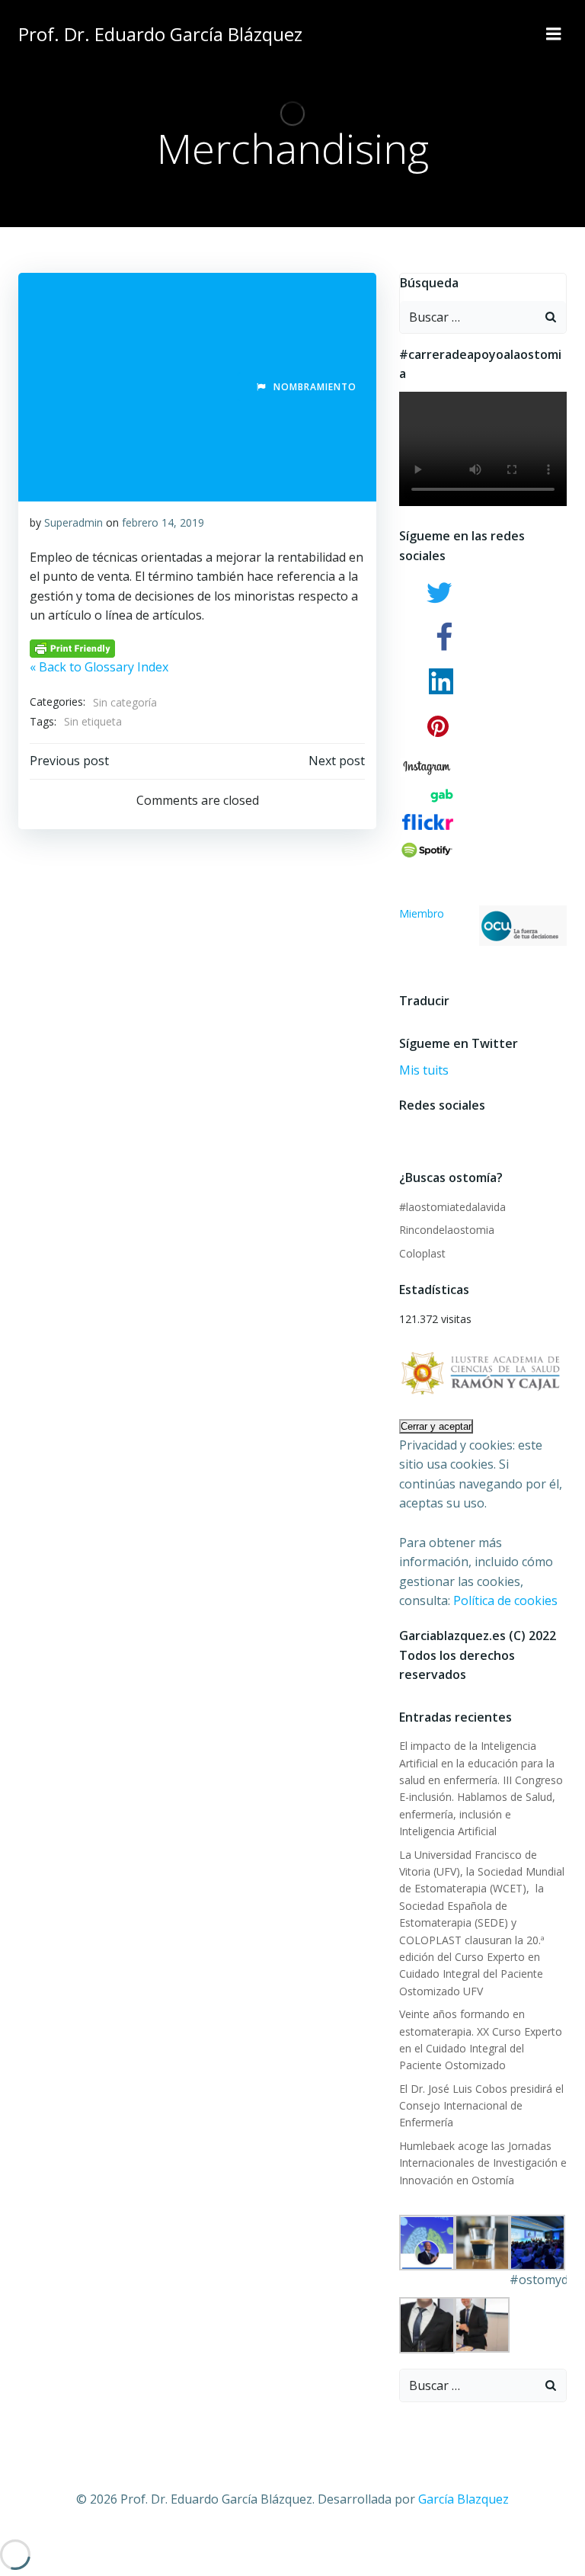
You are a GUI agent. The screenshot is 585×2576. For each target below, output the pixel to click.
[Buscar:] (468, 317)
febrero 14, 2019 (163, 522)
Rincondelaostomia (447, 1230)
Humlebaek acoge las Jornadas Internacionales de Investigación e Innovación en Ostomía (483, 2163)
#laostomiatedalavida (452, 1207)
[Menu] (554, 34)
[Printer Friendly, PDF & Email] (72, 647)
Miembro (422, 913)
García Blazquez (464, 2499)
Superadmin (74, 522)
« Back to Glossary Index (99, 667)
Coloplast (422, 1253)
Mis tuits (424, 1070)
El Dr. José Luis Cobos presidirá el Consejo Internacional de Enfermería (481, 2106)
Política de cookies (505, 1600)
